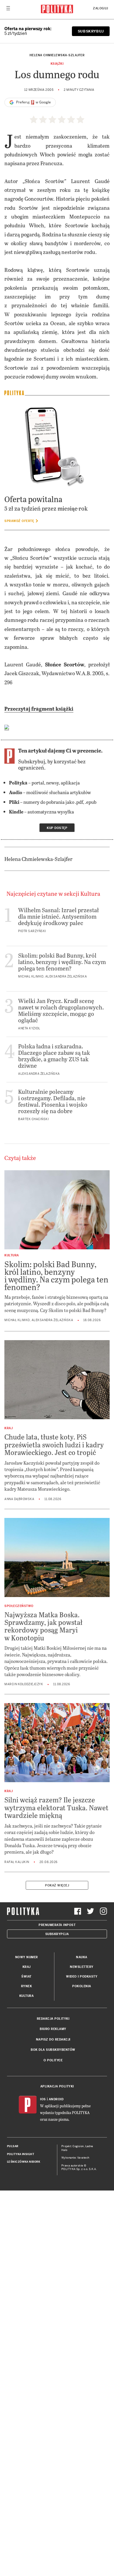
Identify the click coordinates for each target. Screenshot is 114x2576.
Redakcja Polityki (53, 2019)
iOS (43, 2099)
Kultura (27, 1996)
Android (56, 2099)
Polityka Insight (21, 2154)
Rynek (27, 1986)
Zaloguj (101, 8)
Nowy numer (27, 1957)
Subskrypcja (57, 1934)
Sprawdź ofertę (20, 521)
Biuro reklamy (53, 2029)
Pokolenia (82, 1986)
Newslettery (82, 1967)
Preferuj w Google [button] (33, 102)
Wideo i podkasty (82, 1977)
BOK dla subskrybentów (53, 2050)
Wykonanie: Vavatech (75, 2158)
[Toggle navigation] (8, 10)
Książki (57, 64)
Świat (26, 1977)
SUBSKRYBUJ (91, 31)
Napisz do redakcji (53, 2040)
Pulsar (13, 2146)
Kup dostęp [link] (57, 828)
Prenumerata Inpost (57, 1925)
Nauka (82, 1957)
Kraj (27, 1967)
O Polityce (53, 2060)
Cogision (78, 2146)
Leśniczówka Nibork (24, 2162)
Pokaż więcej (57, 1885)
